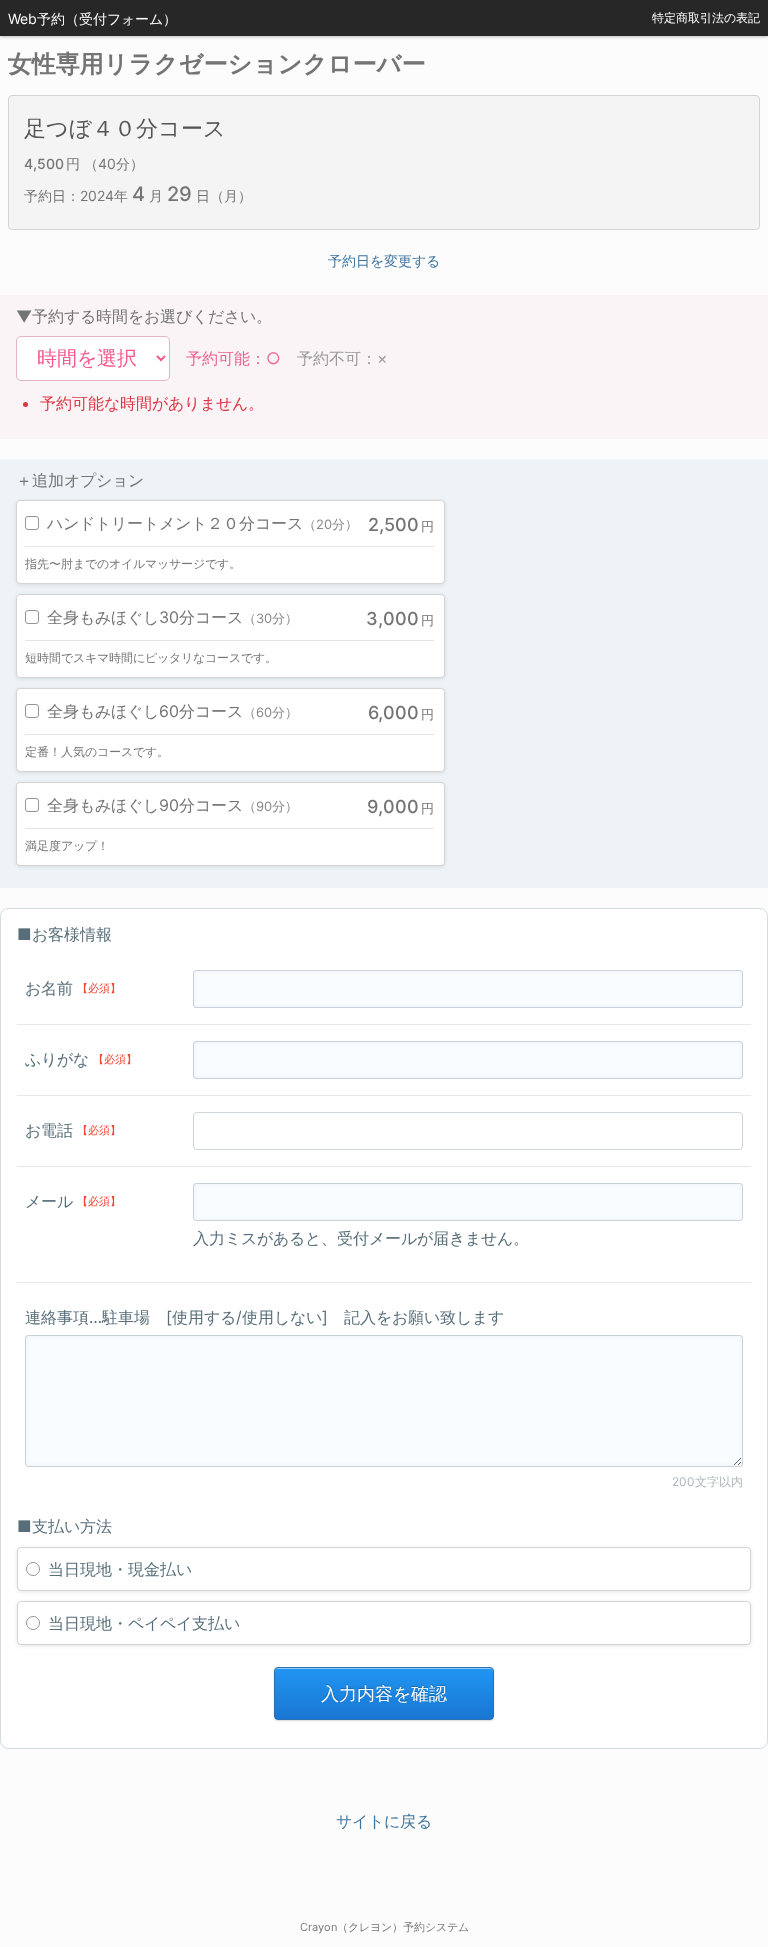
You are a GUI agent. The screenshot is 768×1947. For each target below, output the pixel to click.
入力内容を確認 (384, 1693)
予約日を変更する (384, 260)
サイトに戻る (384, 1821)
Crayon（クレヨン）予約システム (384, 1927)
